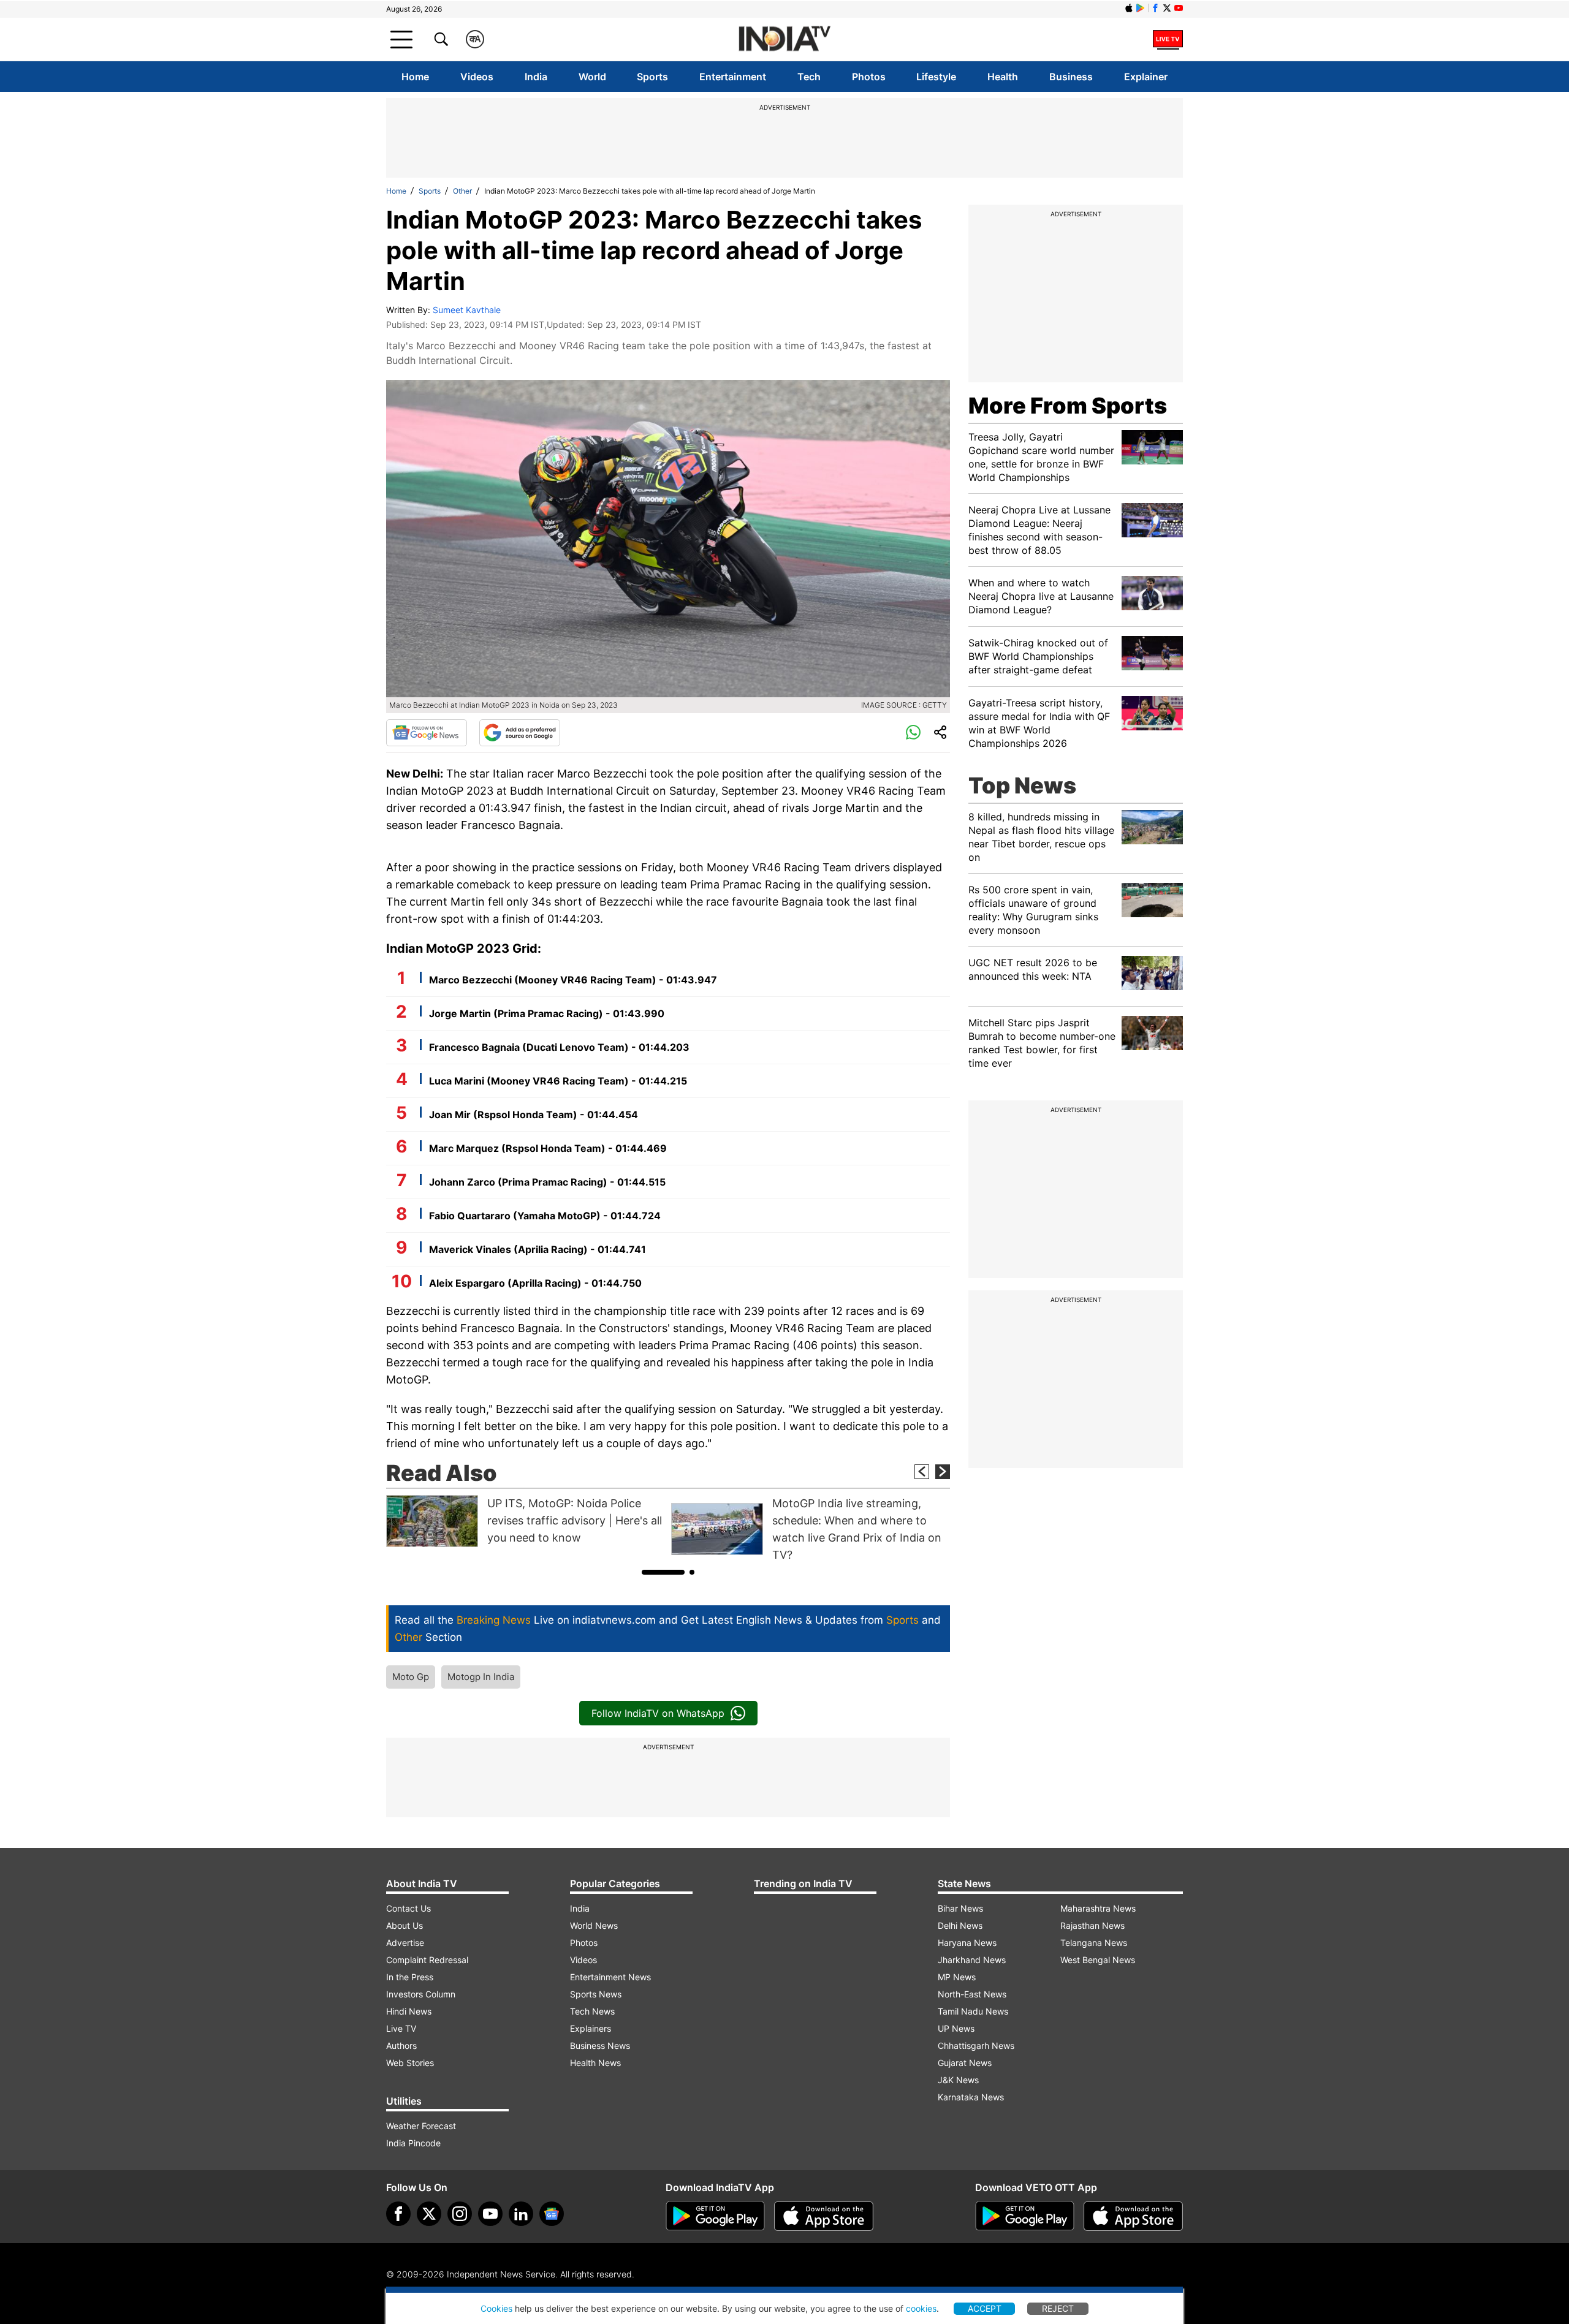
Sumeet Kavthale (467, 310)
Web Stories (410, 2063)
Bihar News (960, 1908)
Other (462, 191)
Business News (600, 2046)
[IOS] (1129, 8)
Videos (477, 77)
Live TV (401, 2028)
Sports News (596, 1994)
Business (1071, 77)
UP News (956, 2028)
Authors (401, 2046)
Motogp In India (481, 1677)
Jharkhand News (972, 1960)
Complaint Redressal (427, 1960)
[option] (526, 1521)
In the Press (410, 1977)
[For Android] (1025, 2216)
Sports (652, 77)
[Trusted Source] (520, 733)
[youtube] (490, 2214)
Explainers (591, 2028)
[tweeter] (429, 2214)
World (592, 77)
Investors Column (421, 1994)
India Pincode (413, 2143)
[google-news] (552, 2214)
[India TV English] (784, 40)
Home (415, 77)
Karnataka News (971, 2097)
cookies (921, 2308)
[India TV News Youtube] (1179, 8)
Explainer (1146, 77)
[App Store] (824, 2216)
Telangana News (1094, 1943)
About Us (405, 1925)
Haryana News (967, 1943)
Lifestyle (936, 77)
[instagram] (460, 2214)
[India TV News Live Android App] (715, 2216)
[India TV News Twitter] (1167, 8)
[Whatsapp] (913, 733)
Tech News (592, 2011)
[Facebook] (398, 2214)
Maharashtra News (1098, 1908)
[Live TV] (1168, 39)
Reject (1058, 2308)
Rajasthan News (1092, 1925)
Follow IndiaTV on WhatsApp (658, 1713)
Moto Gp (411, 1677)
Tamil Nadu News (973, 2011)
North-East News (972, 1994)
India (536, 77)
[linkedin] (521, 2214)
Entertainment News (610, 1977)
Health (1003, 77)
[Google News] (427, 733)
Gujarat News (965, 2063)
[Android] (1141, 8)
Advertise (405, 1943)
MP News (957, 1977)
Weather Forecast (421, 2126)
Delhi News (960, 1925)
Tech (809, 77)
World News (594, 1925)
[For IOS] (1133, 2216)
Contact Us (408, 1908)
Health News (595, 2063)
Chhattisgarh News (976, 2046)
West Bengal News (1098, 1960)
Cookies (496, 2308)
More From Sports (1068, 406)
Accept (985, 2308)
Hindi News (409, 2011)
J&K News (958, 2080)
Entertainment (733, 77)
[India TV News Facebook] (1155, 8)
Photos (869, 77)
